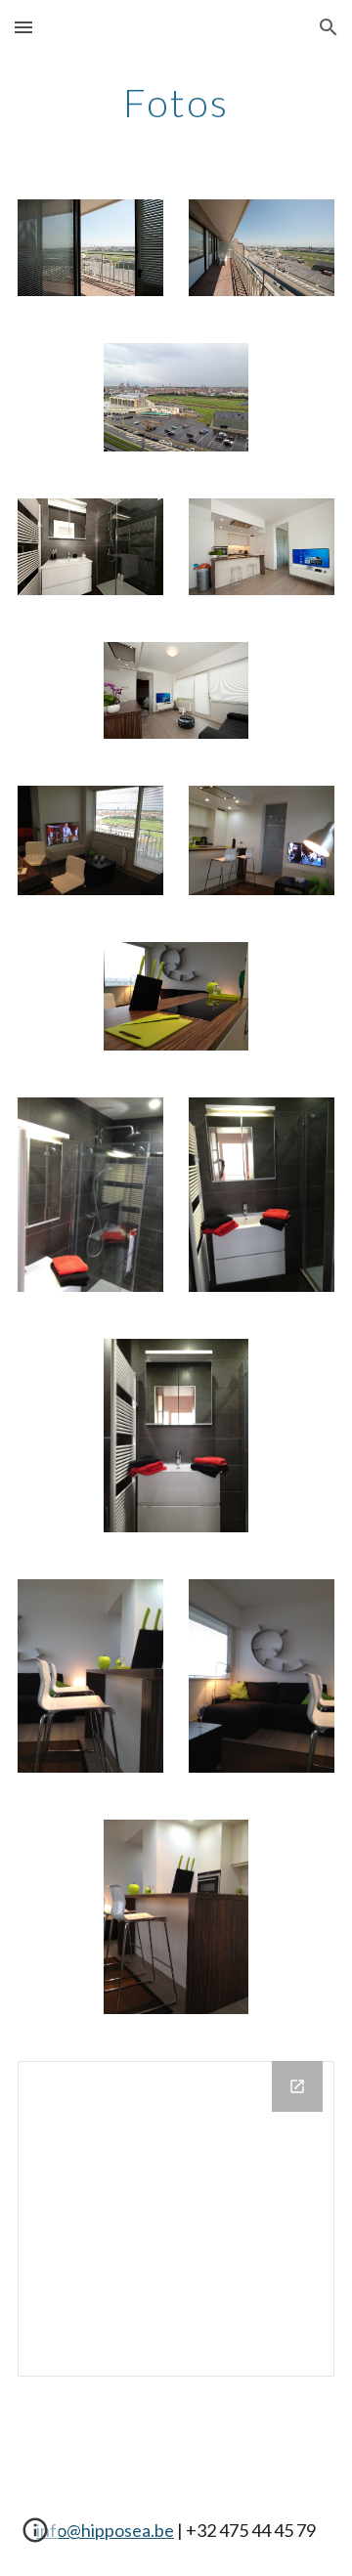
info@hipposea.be (105, 2530)
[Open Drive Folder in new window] (297, 2086)
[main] (176, 103)
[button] (23, 27)
